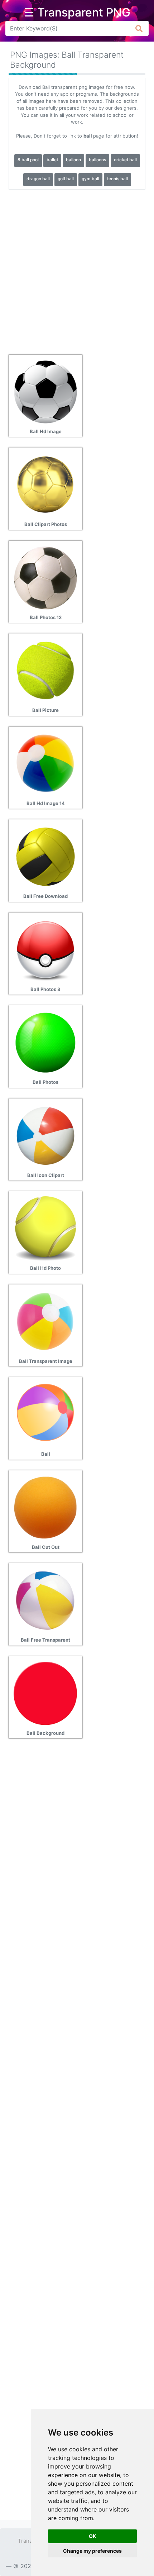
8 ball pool (28, 160)
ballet (52, 160)
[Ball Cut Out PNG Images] (45, 1507)
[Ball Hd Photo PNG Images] (45, 1228)
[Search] (139, 28)
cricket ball (125, 160)
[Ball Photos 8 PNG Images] (45, 949)
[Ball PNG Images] (45, 1414)
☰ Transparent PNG (77, 13)
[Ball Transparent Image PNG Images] (45, 1321)
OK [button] (93, 2536)
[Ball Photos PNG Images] (45, 1042)
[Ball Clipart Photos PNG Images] (45, 484)
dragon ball (38, 179)
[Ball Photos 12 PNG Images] (45, 577)
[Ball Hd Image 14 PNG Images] (45, 763)
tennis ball (117, 179)
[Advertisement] (77, 269)
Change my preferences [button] (92, 2551)
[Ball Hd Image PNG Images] (45, 391)
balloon (73, 160)
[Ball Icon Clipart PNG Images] (45, 1135)
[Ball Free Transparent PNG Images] (45, 1600)
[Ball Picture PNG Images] (45, 670)
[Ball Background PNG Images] (45, 1693)
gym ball (90, 179)
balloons (97, 160)
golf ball (66, 179)
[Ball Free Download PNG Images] (45, 856)
